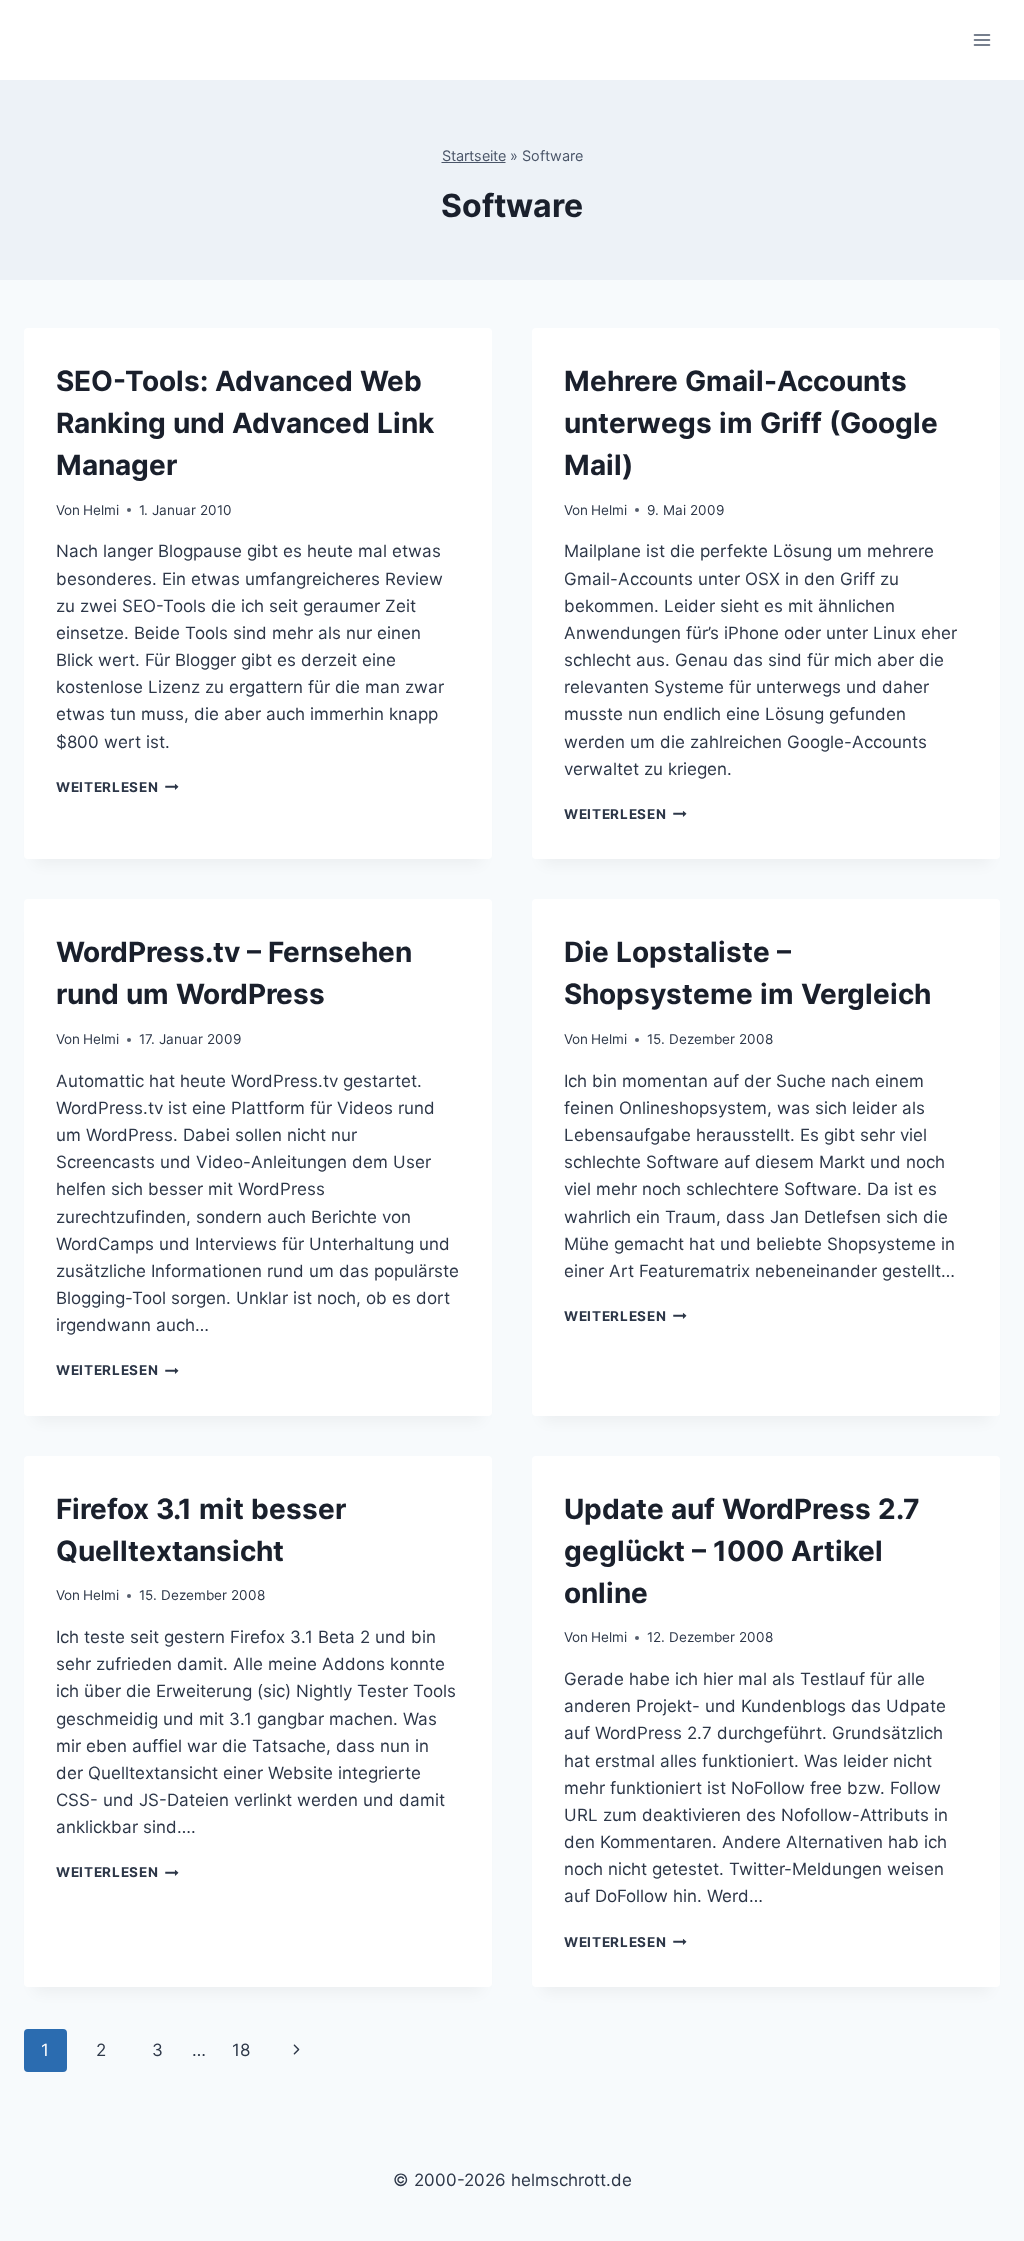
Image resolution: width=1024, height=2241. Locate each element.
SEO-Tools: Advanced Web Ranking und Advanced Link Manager (245, 423)
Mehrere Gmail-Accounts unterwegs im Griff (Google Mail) (751, 423)
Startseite (474, 155)
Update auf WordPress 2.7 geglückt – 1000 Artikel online (742, 1551)
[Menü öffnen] (981, 39)
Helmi (101, 510)
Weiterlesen (117, 787)
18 (241, 2050)
